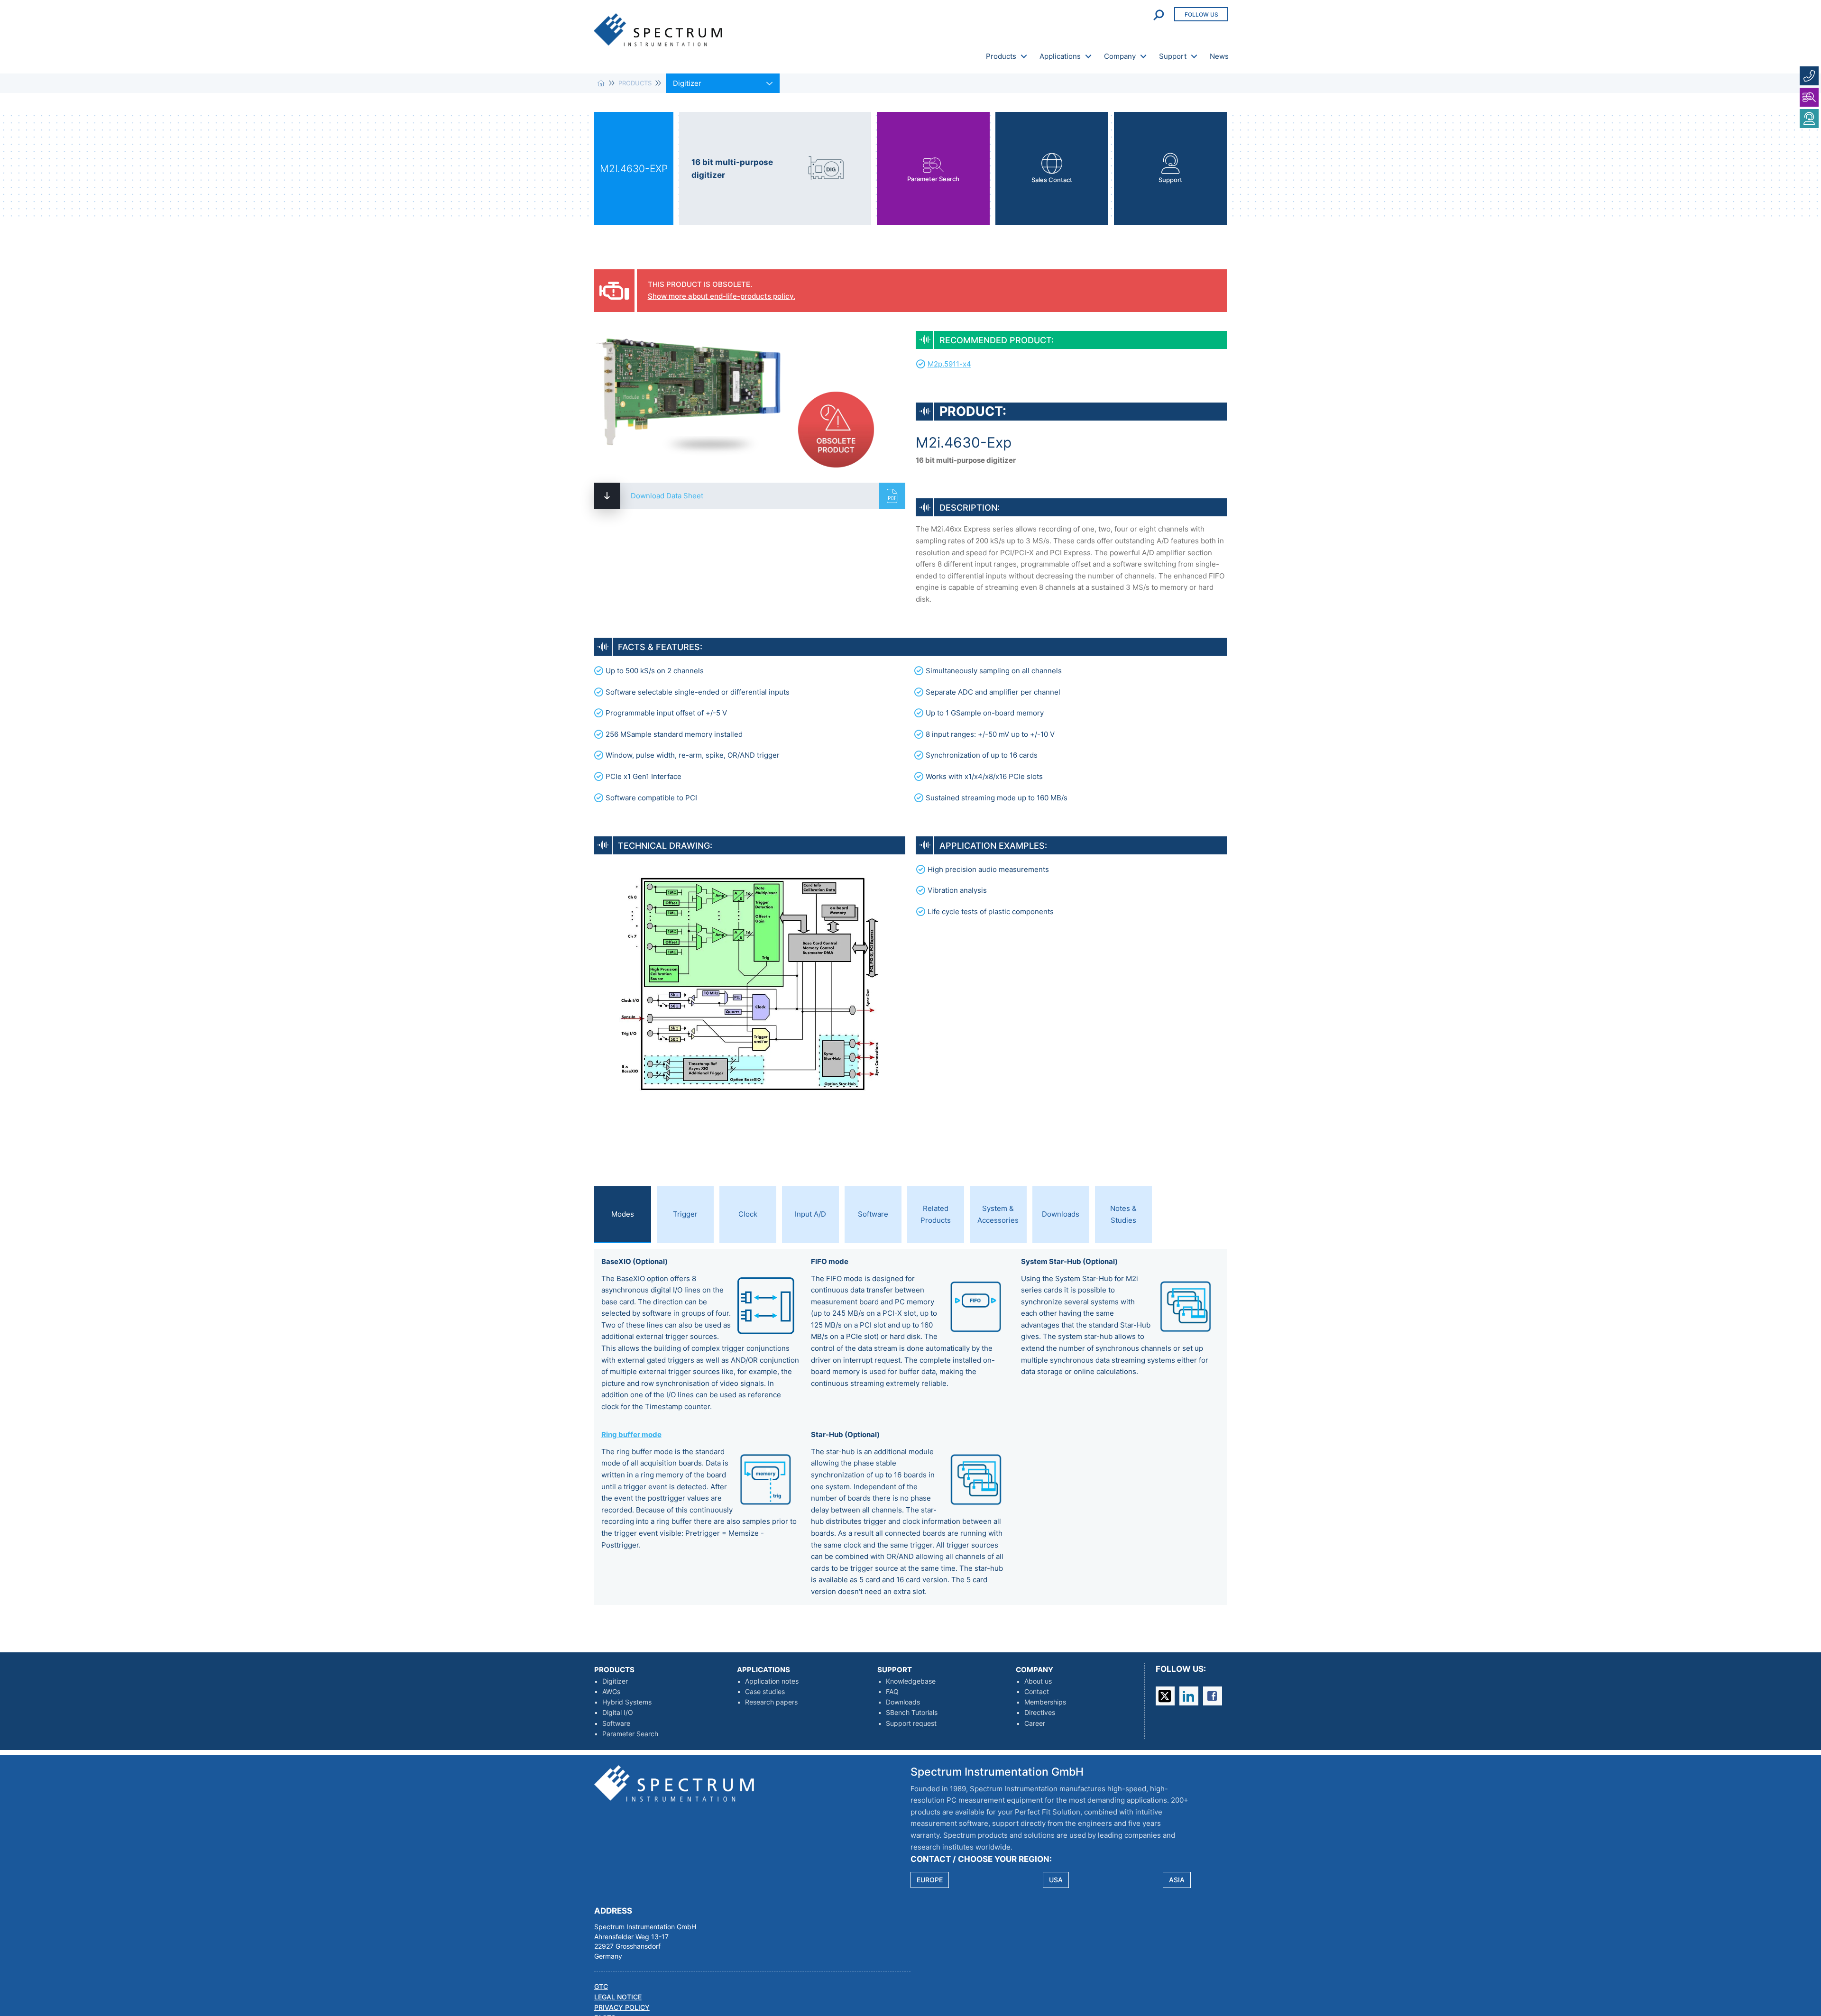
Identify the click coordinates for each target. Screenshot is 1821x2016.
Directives (1040, 1713)
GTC (601, 1987)
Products (1001, 56)
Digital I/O (618, 1713)
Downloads (903, 1702)
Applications (1060, 56)
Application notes (772, 1681)
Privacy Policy (622, 2007)
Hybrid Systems (627, 1702)
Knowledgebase (911, 1681)
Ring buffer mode (631, 1434)
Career (1035, 1723)
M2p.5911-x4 (949, 364)
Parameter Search (630, 1734)
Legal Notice (618, 1997)
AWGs (611, 1692)
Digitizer (615, 1681)
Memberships (1045, 1702)
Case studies (765, 1692)
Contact (1037, 1692)
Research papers (771, 1702)
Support (1173, 56)
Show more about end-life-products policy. (722, 296)
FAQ (892, 1692)
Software (616, 1723)
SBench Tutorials (912, 1713)
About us (1038, 1681)
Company (1120, 56)
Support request (911, 1723)
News (1219, 56)
